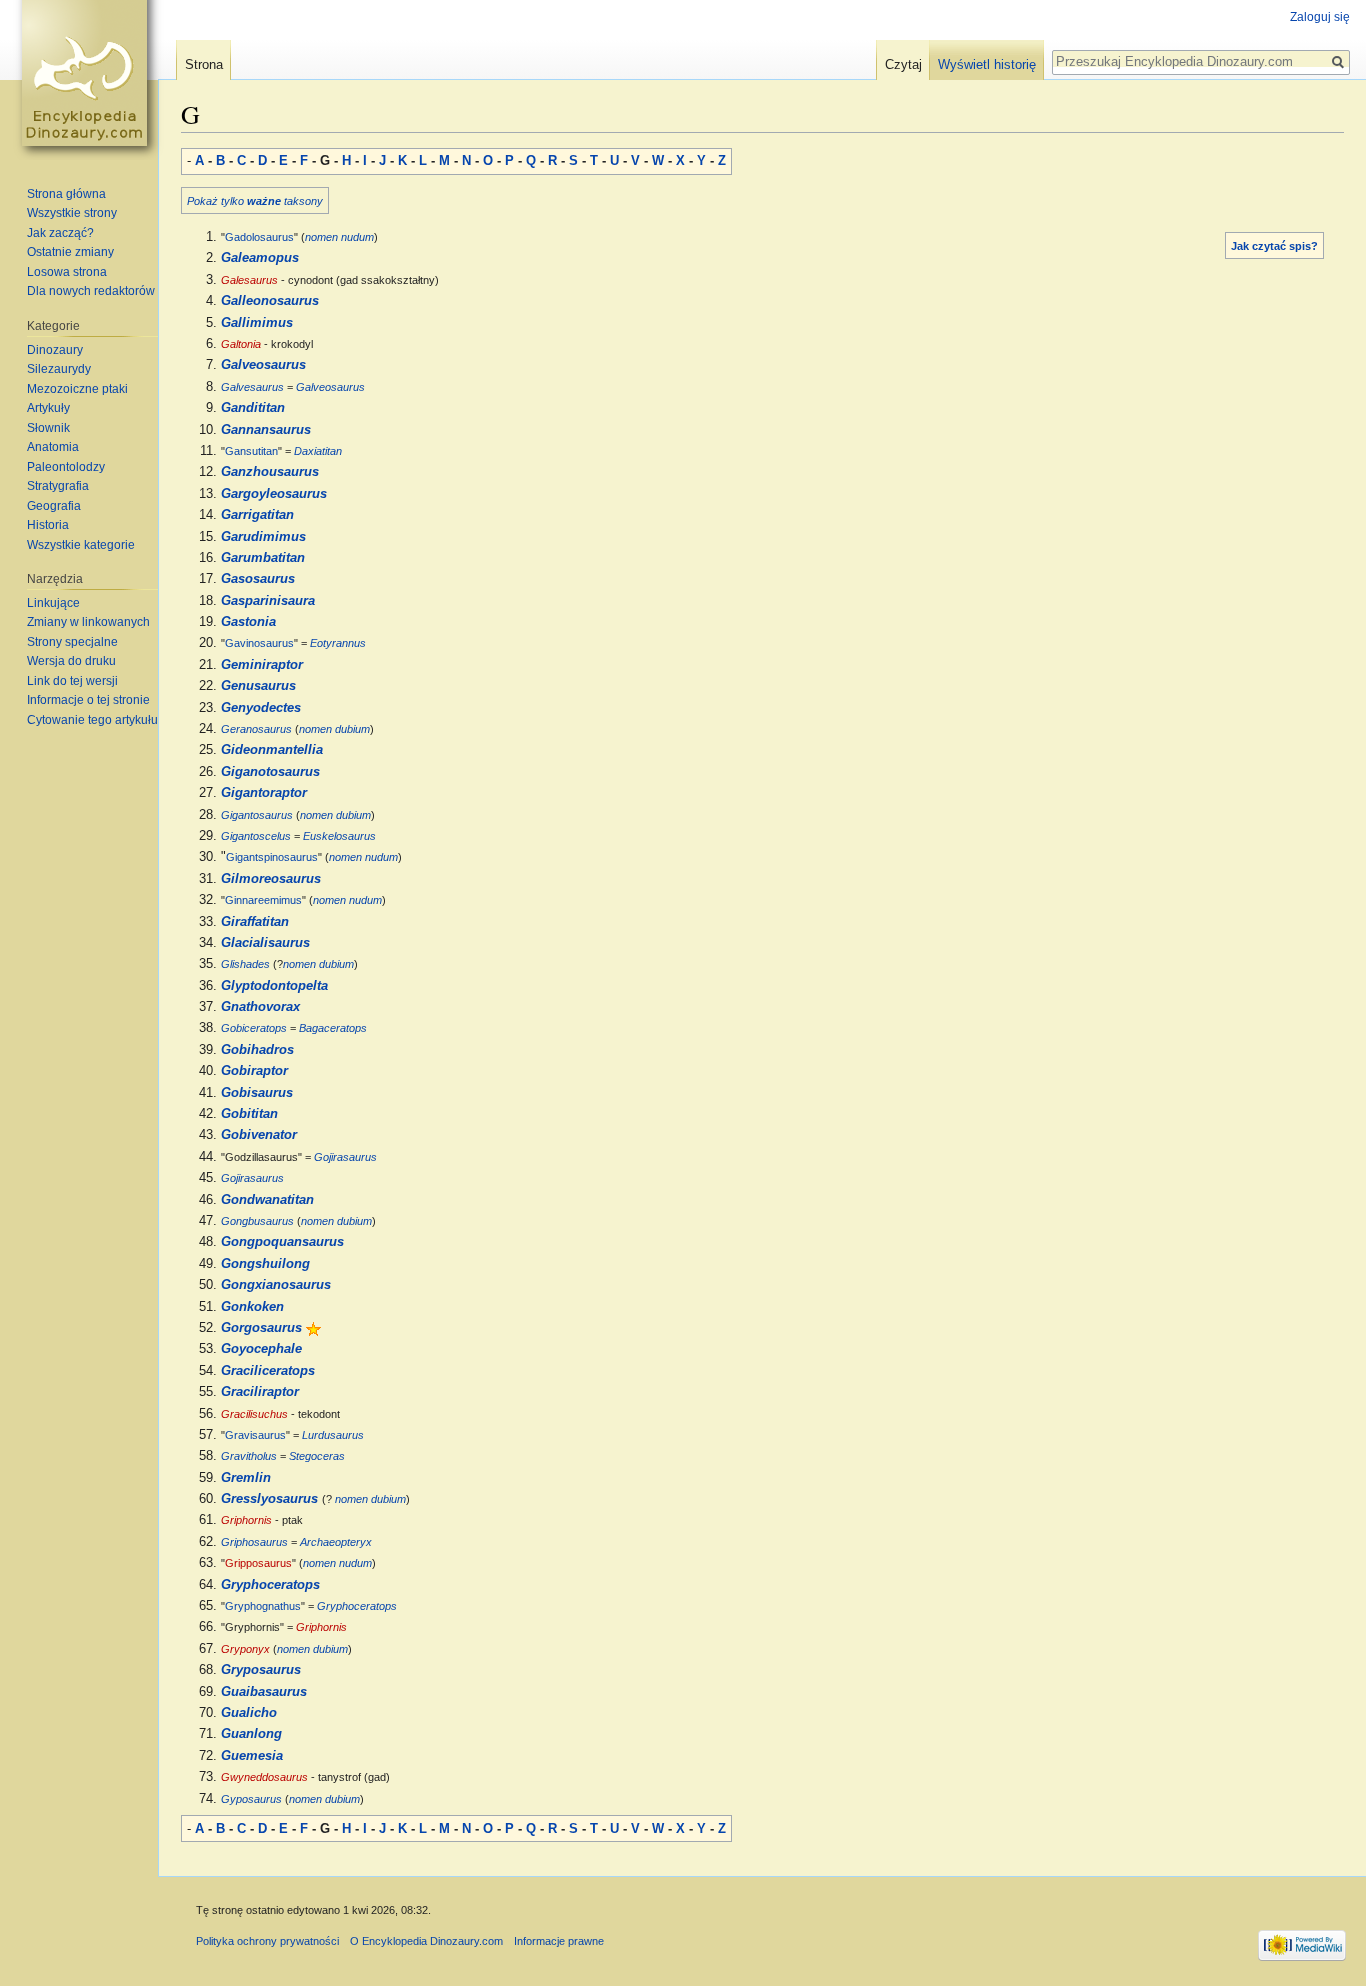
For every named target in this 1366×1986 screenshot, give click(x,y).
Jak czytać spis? (1274, 246)
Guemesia (252, 1756)
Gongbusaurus (257, 1221)
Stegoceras (317, 1456)
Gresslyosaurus (269, 1499)
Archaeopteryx (336, 1542)
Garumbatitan (263, 558)
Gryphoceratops (270, 1585)
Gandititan (253, 408)
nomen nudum (339, 237)
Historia (48, 525)
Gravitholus (249, 1456)
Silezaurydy (59, 369)
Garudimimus (263, 537)
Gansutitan (251, 451)
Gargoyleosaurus (274, 494)
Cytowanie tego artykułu (92, 720)
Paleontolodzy (66, 467)
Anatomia (53, 447)
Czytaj (903, 64)
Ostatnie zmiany (70, 252)
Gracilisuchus (254, 1414)
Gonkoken (252, 1307)
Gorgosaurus (261, 1328)
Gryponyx (245, 1649)
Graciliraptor (260, 1392)
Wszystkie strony (72, 213)
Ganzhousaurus (270, 472)
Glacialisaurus (265, 943)
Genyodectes (261, 708)
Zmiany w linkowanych (88, 622)
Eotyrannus (338, 643)
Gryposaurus (261, 1670)
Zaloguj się (1320, 17)
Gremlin (246, 1478)
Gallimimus (257, 323)
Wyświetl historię (987, 64)
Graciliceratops (268, 1371)
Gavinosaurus (259, 643)
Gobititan (249, 1114)
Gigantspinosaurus (272, 857)
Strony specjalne (72, 642)
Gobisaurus (257, 1093)
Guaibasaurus (264, 1692)
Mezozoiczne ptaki (77, 389)
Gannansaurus (266, 430)
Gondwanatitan (267, 1200)
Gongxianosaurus (276, 1285)
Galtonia (241, 344)
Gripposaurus (258, 1563)
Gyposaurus (251, 1799)
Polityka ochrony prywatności (267, 1941)
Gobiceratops (254, 1028)
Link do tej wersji (72, 681)
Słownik (48, 428)
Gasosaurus (258, 579)
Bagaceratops (333, 1028)
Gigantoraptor (264, 793)
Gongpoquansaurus (282, 1242)
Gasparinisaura (268, 601)
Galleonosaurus (270, 301)
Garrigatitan (257, 515)
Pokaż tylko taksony (255, 201)
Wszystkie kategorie (81, 545)
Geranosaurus (256, 729)
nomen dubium (334, 729)
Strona (204, 64)
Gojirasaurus (345, 1157)
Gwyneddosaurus (264, 1777)
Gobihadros (257, 1050)
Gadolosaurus (259, 237)
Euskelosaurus (339, 836)
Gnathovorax (260, 1007)
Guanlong (251, 1734)
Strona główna (66, 194)
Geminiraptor (262, 665)
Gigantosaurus (257, 815)
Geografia (54, 506)
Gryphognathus (263, 1606)
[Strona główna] (88, 80)
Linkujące (53, 603)
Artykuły (48, 408)
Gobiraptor (254, 1071)
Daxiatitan (318, 451)
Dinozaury (55, 350)
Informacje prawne (559, 1941)
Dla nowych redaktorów (91, 291)
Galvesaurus (252, 387)
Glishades (245, 964)
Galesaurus (249, 280)
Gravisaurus (255, 1435)
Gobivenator (259, 1135)
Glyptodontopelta (274, 986)
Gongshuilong (265, 1264)
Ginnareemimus (263, 900)
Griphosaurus (254, 1542)
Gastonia (248, 622)
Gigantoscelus (256, 836)
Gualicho (249, 1713)
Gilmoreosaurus (271, 879)
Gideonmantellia (272, 750)
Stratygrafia (58, 486)
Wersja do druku (71, 661)
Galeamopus (260, 258)
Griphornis (246, 1520)
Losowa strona (67, 272)
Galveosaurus (263, 365)
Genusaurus (258, 686)
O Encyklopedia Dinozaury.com (426, 1941)
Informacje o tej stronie (88, 700)
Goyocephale (261, 1349)
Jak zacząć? (60, 233)
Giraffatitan (255, 922)
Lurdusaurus (333, 1435)
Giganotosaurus (270, 772)
